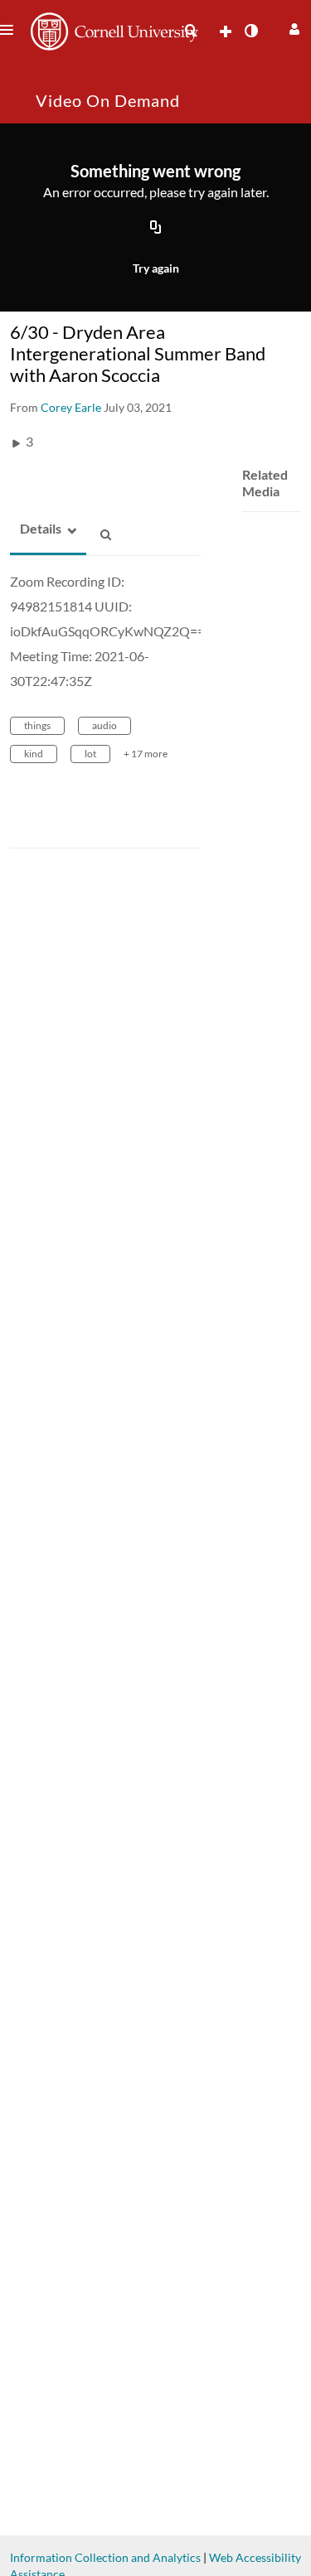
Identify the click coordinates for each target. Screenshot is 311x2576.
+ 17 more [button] (146, 754)
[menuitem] (191, 31)
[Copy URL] (156, 228)
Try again (156, 268)
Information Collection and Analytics (105, 2557)
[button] (292, 27)
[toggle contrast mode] (250, 31)
